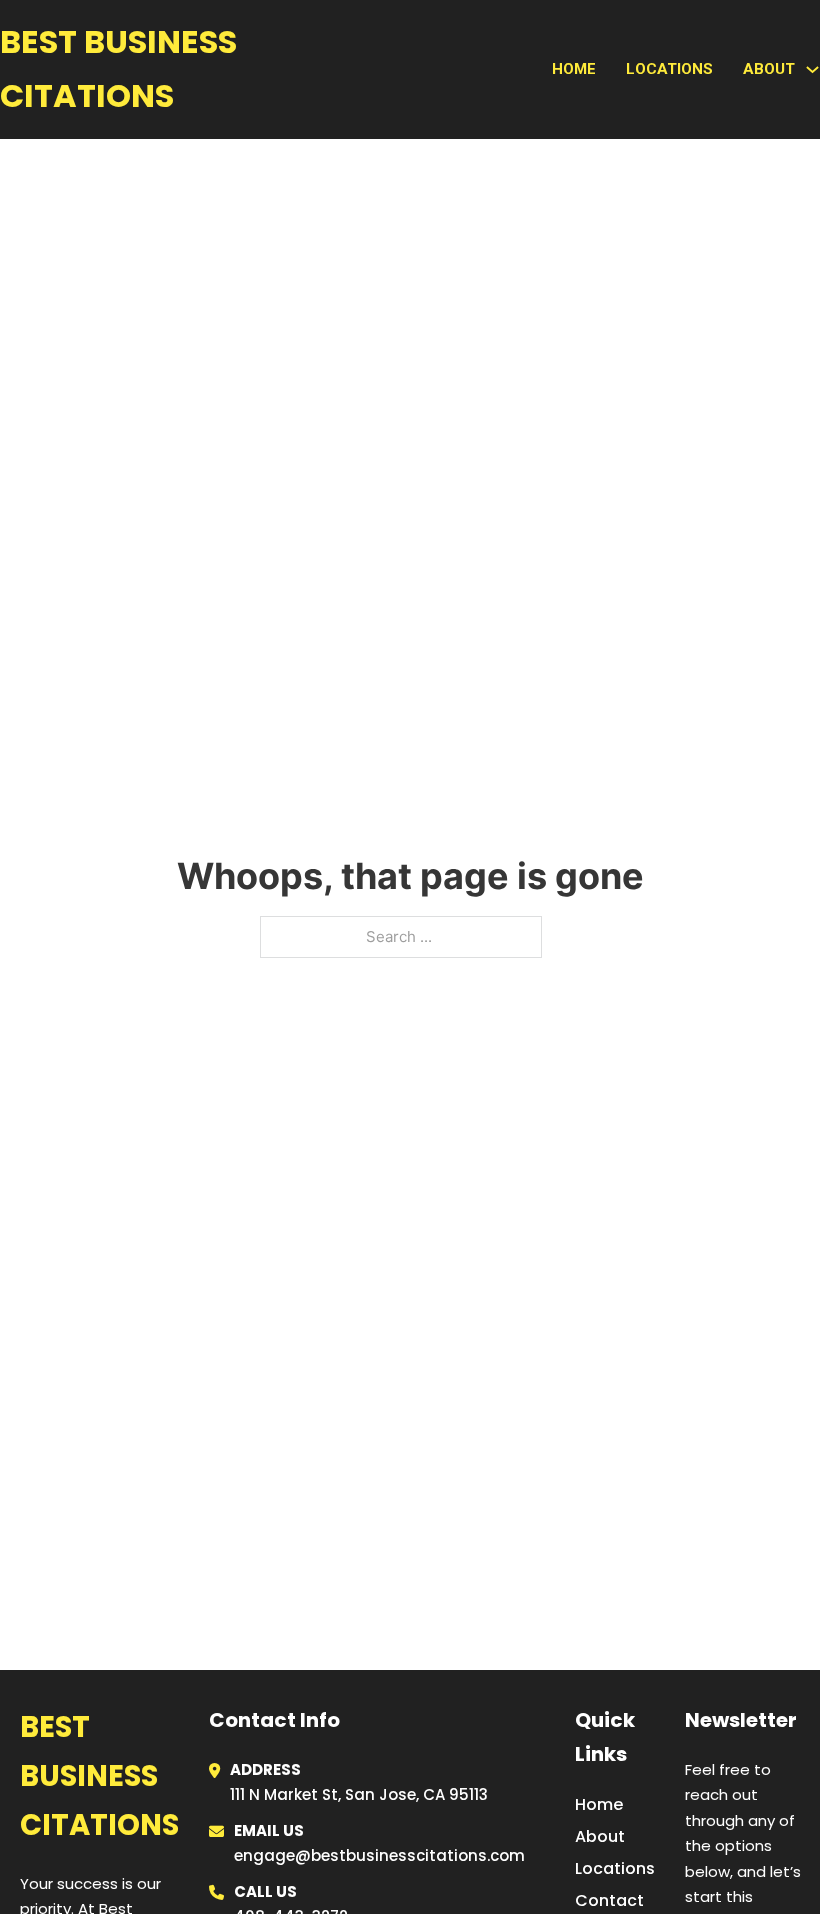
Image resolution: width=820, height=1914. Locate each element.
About (600, 1836)
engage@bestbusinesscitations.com (379, 1855)
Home (574, 69)
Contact (609, 1900)
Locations (669, 69)
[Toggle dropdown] (812, 69)
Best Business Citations (118, 68)
